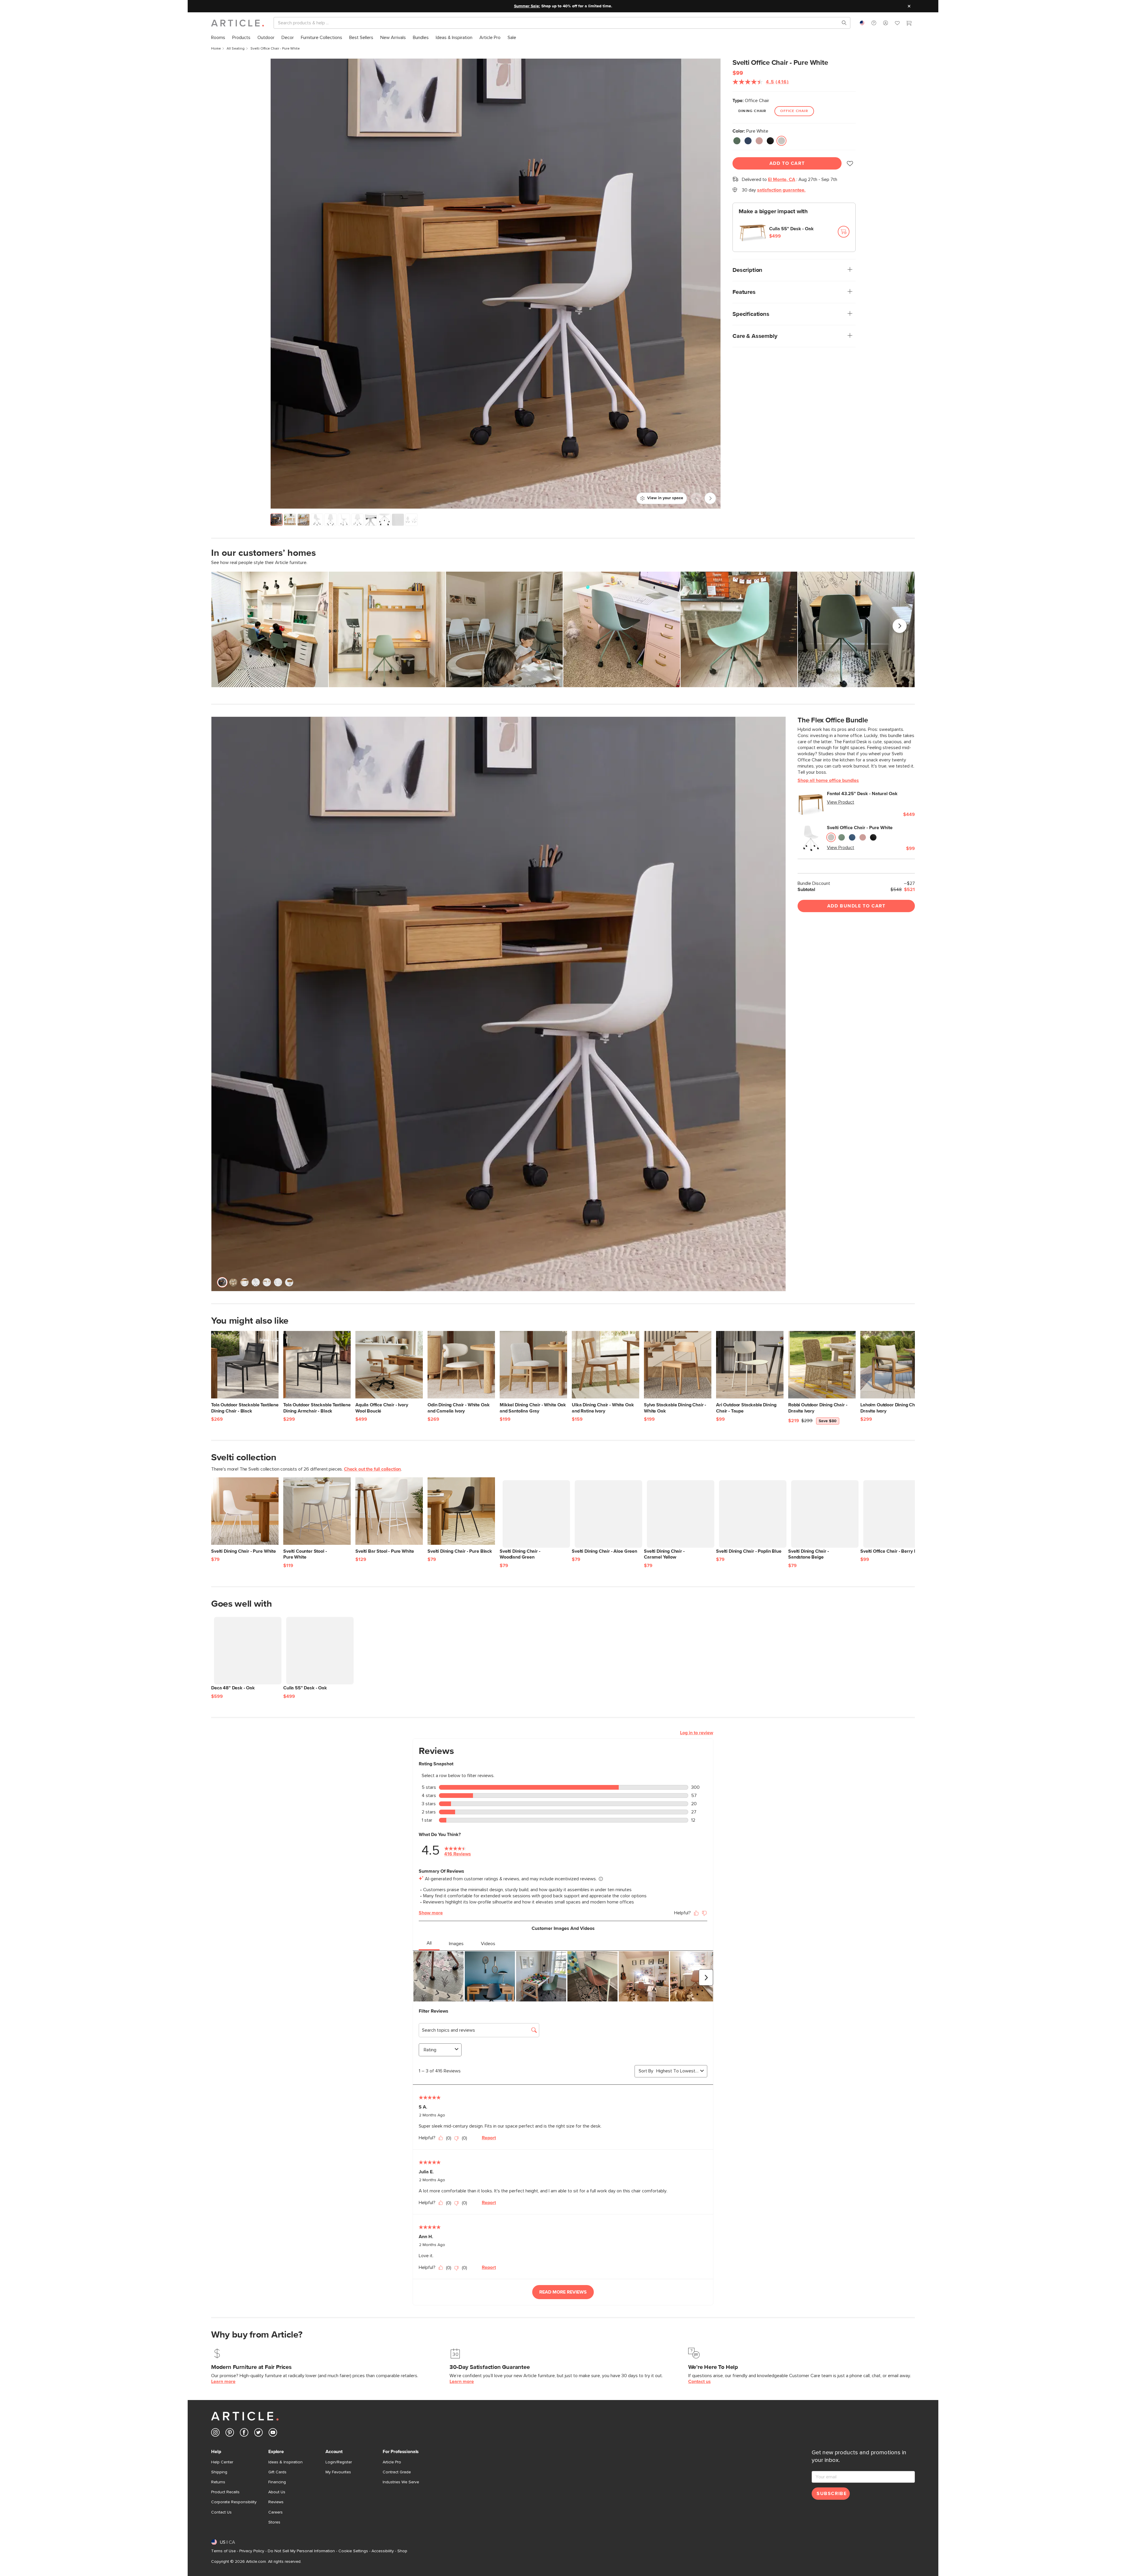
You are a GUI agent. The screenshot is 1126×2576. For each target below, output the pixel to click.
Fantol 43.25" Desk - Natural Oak (862, 794)
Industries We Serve (401, 2482)
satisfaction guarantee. (781, 190)
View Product (841, 802)
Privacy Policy (252, 2551)
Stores (274, 2522)
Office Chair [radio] (794, 111)
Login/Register (339, 2462)
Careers (275, 2512)
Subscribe (832, 2494)
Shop (402, 2551)
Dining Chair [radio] (752, 111)
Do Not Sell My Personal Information (301, 2551)
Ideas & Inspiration (285, 2462)
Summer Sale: (527, 6)
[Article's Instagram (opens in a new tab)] (215, 2434)
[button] (874, 23)
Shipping (219, 2472)
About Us (277, 2492)
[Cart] (909, 24)
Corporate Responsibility (234, 2502)
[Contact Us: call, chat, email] (874, 23)
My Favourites (338, 2472)
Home (216, 49)
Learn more (223, 2382)
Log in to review (697, 1733)
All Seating (236, 49)
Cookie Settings (353, 2551)
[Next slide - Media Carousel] (900, 626)
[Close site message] (909, 6)
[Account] (886, 23)
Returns (218, 2482)
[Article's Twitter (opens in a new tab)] (258, 2434)
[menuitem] (218, 38)
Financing (277, 2482)
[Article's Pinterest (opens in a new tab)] (230, 2434)
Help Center (222, 2462)
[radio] (737, 141)
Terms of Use (223, 2551)
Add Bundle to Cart (856, 906)
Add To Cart (787, 163)
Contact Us (221, 2512)
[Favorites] (897, 24)
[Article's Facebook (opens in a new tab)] (244, 2434)
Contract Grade (397, 2472)
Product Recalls (225, 2492)
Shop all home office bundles (828, 780)
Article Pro (392, 2462)
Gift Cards (277, 2472)
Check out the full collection (372, 1469)
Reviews (276, 2502)
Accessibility (383, 2551)
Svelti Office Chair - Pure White (860, 828)
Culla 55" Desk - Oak (791, 229)
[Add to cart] (844, 232)
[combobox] (862, 23)
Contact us (699, 2382)
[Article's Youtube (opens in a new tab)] (273, 2434)
